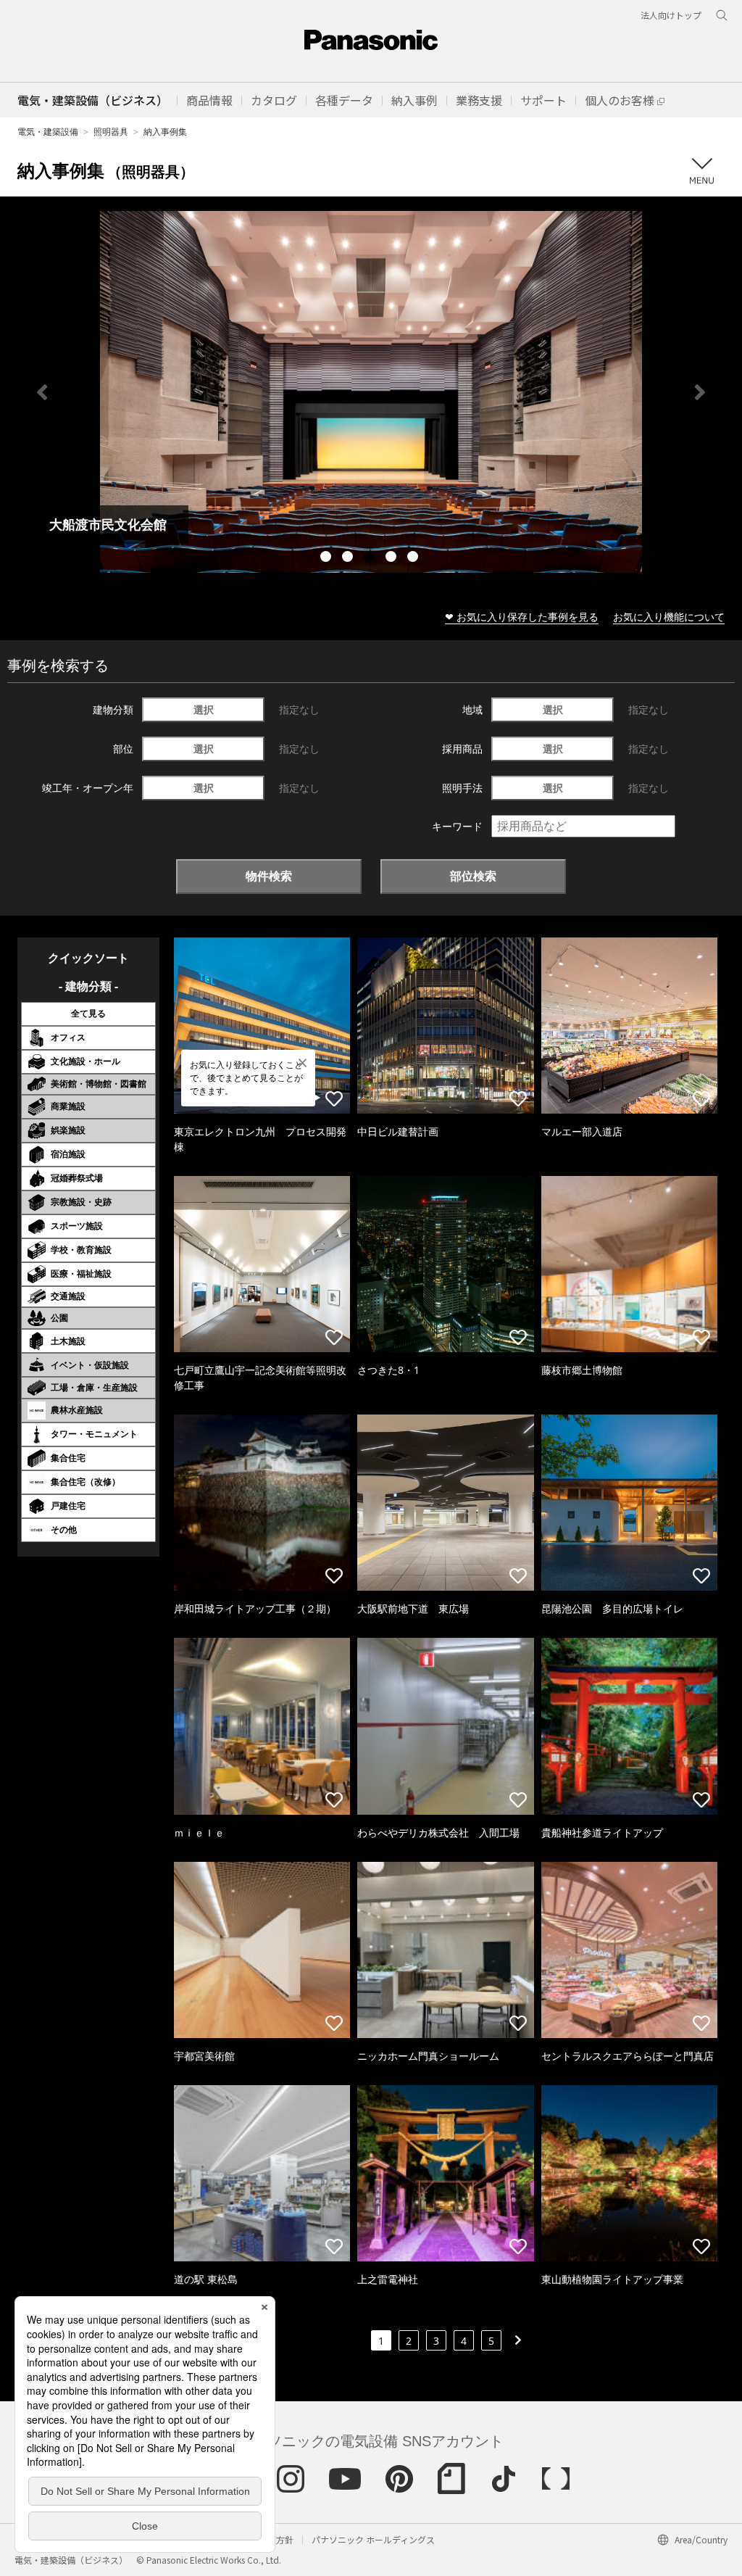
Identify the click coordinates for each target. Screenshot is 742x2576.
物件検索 (269, 876)
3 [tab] (371, 558)
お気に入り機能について (669, 617)
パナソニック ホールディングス (373, 2539)
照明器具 (111, 132)
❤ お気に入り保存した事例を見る (522, 617)
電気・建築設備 (48, 132)
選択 (204, 709)
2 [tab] (349, 558)
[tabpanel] (371, 392)
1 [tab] (328, 558)
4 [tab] (393, 558)
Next (700, 392)
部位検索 (473, 876)
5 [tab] (414, 558)
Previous (42, 392)
